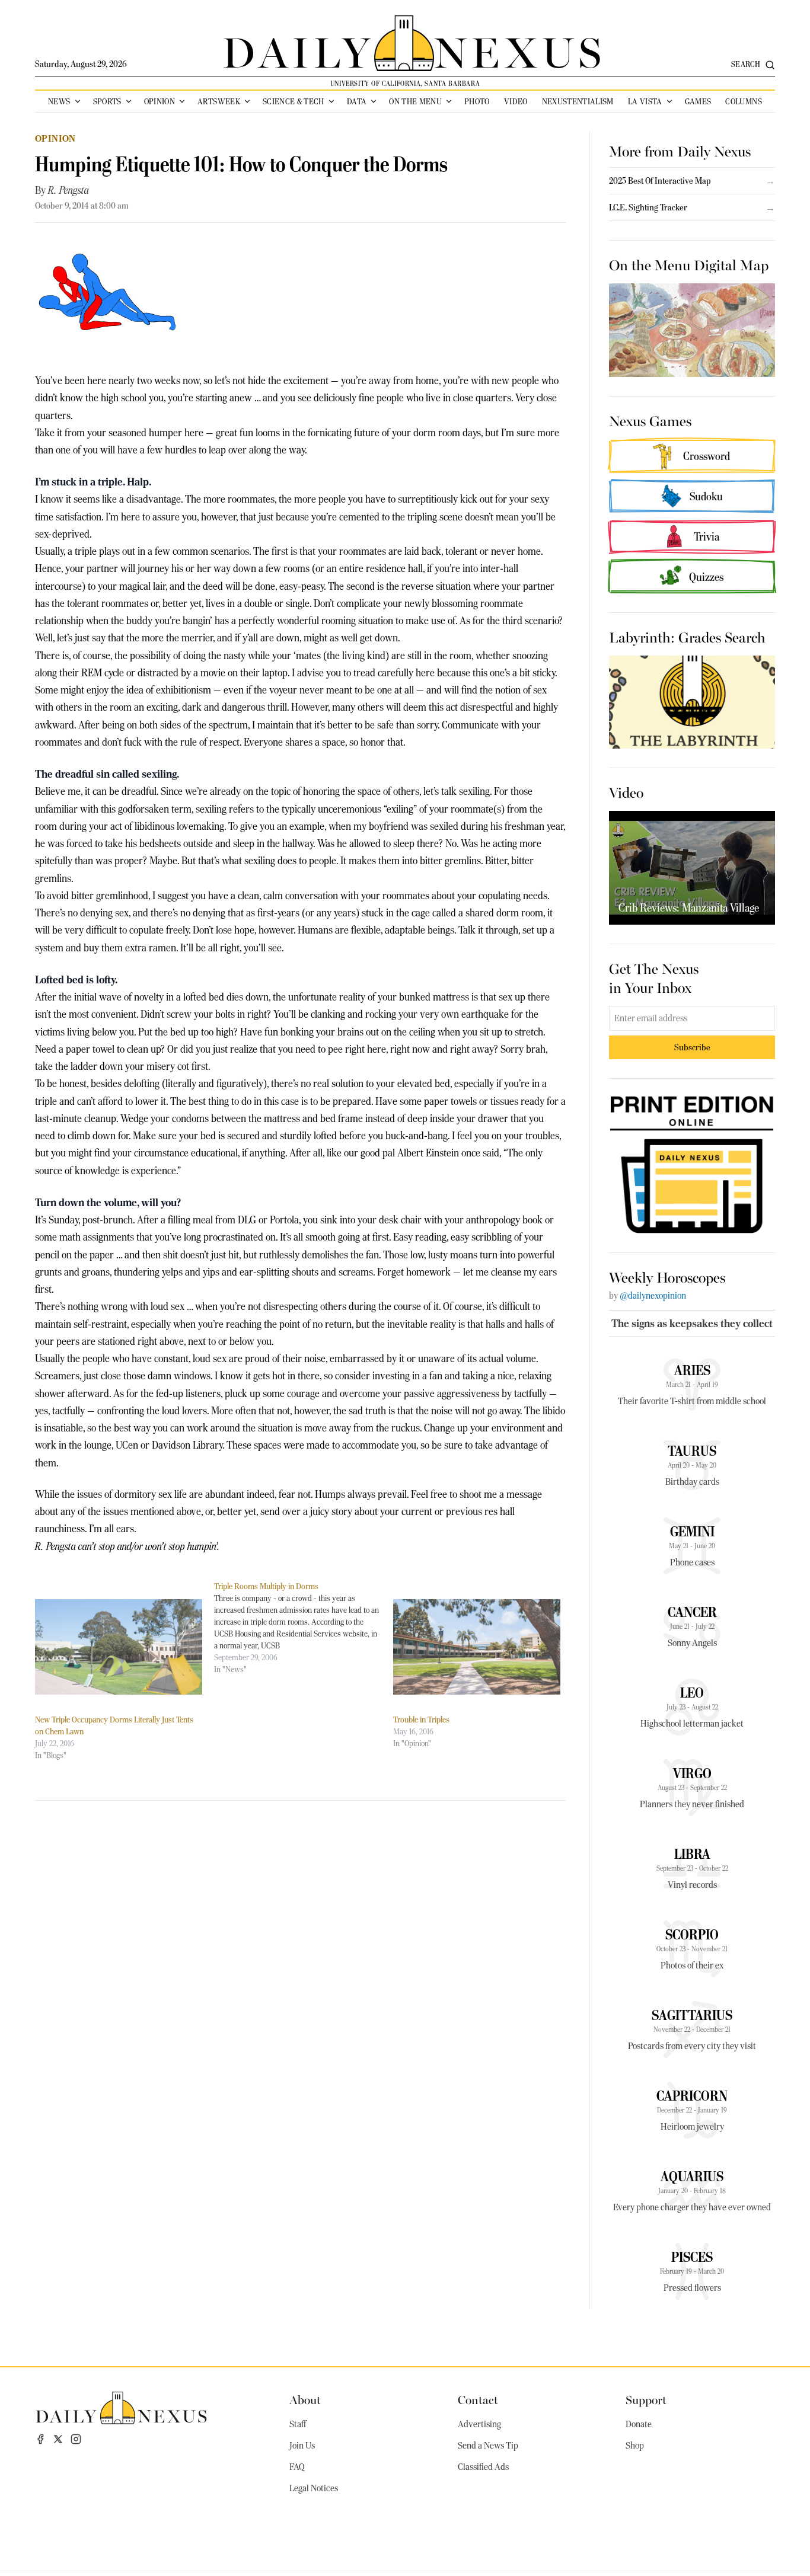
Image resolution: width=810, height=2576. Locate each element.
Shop (635, 2446)
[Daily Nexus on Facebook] (40, 2439)
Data (357, 101)
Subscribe (692, 1047)
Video (516, 101)
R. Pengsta (68, 190)
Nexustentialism (578, 101)
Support (646, 2399)
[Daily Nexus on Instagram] (76, 2439)
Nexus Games (650, 420)
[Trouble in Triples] (477, 1647)
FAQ (297, 2467)
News (59, 101)
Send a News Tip (488, 2446)
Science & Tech (294, 101)
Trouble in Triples (421, 1720)
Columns (743, 101)
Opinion (160, 101)
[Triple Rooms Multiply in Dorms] (304, 1628)
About (305, 2399)
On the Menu (415, 101)
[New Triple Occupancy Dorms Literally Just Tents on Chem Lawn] (119, 1647)
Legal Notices (314, 2488)
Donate (639, 2424)
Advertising (479, 2424)
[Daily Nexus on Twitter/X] (58, 2439)
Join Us (302, 2446)
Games (698, 101)
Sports (107, 101)
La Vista (645, 101)
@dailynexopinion (653, 1296)
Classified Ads (483, 2467)
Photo (477, 101)
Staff (298, 2424)
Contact (478, 2399)
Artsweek (219, 101)
